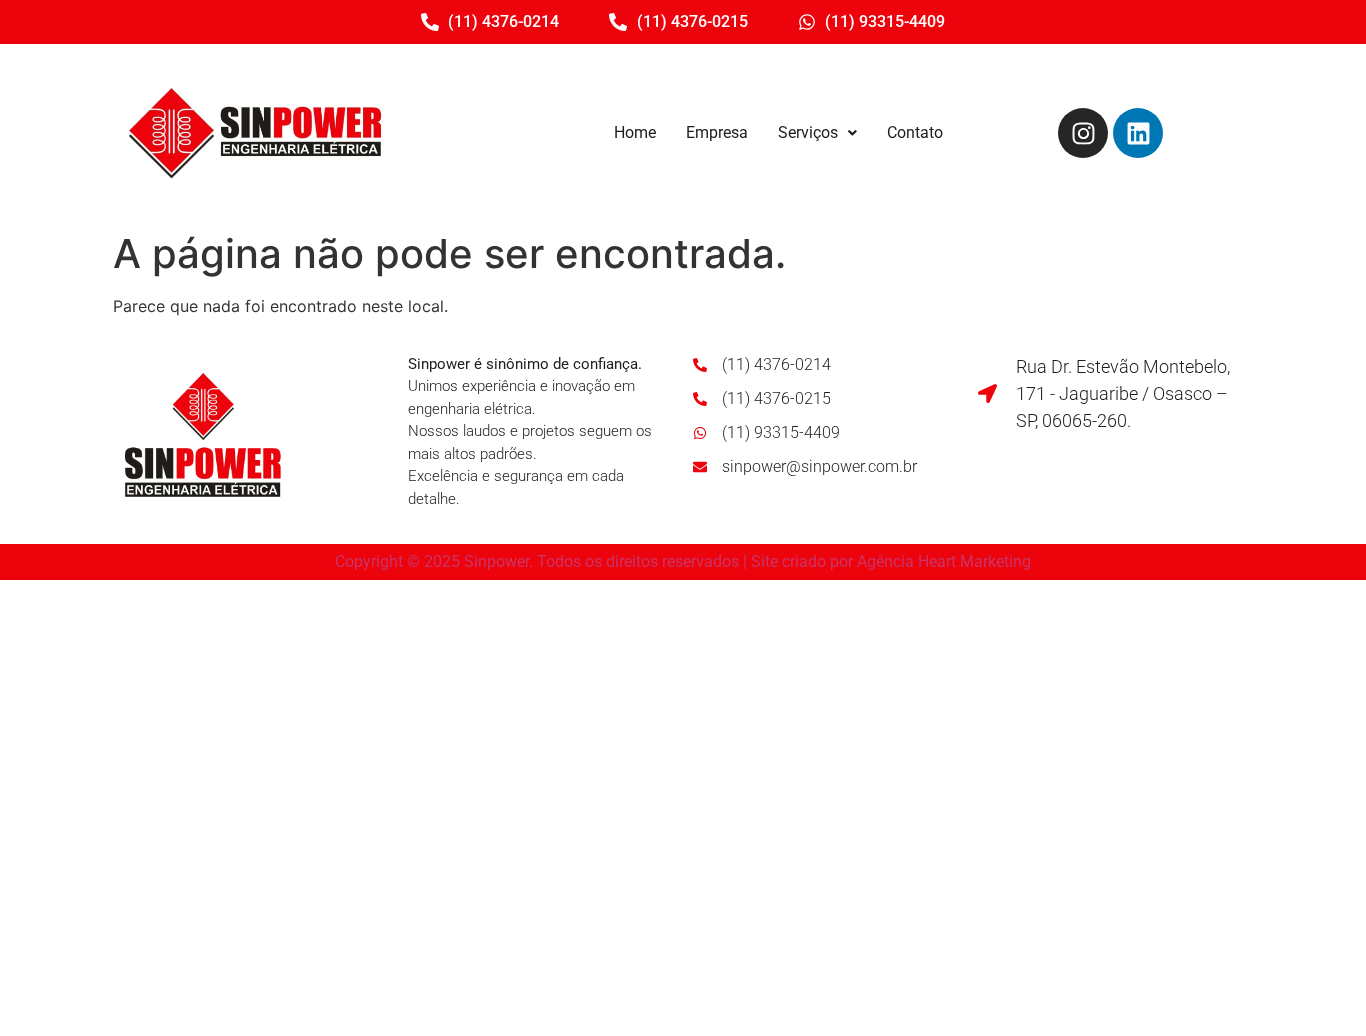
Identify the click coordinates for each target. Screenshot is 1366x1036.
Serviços (808, 132)
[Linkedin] (1138, 133)
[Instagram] (1083, 133)
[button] (817, 133)
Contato (915, 132)
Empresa (717, 132)
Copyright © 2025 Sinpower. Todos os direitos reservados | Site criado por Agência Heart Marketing (683, 561)
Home (635, 132)
